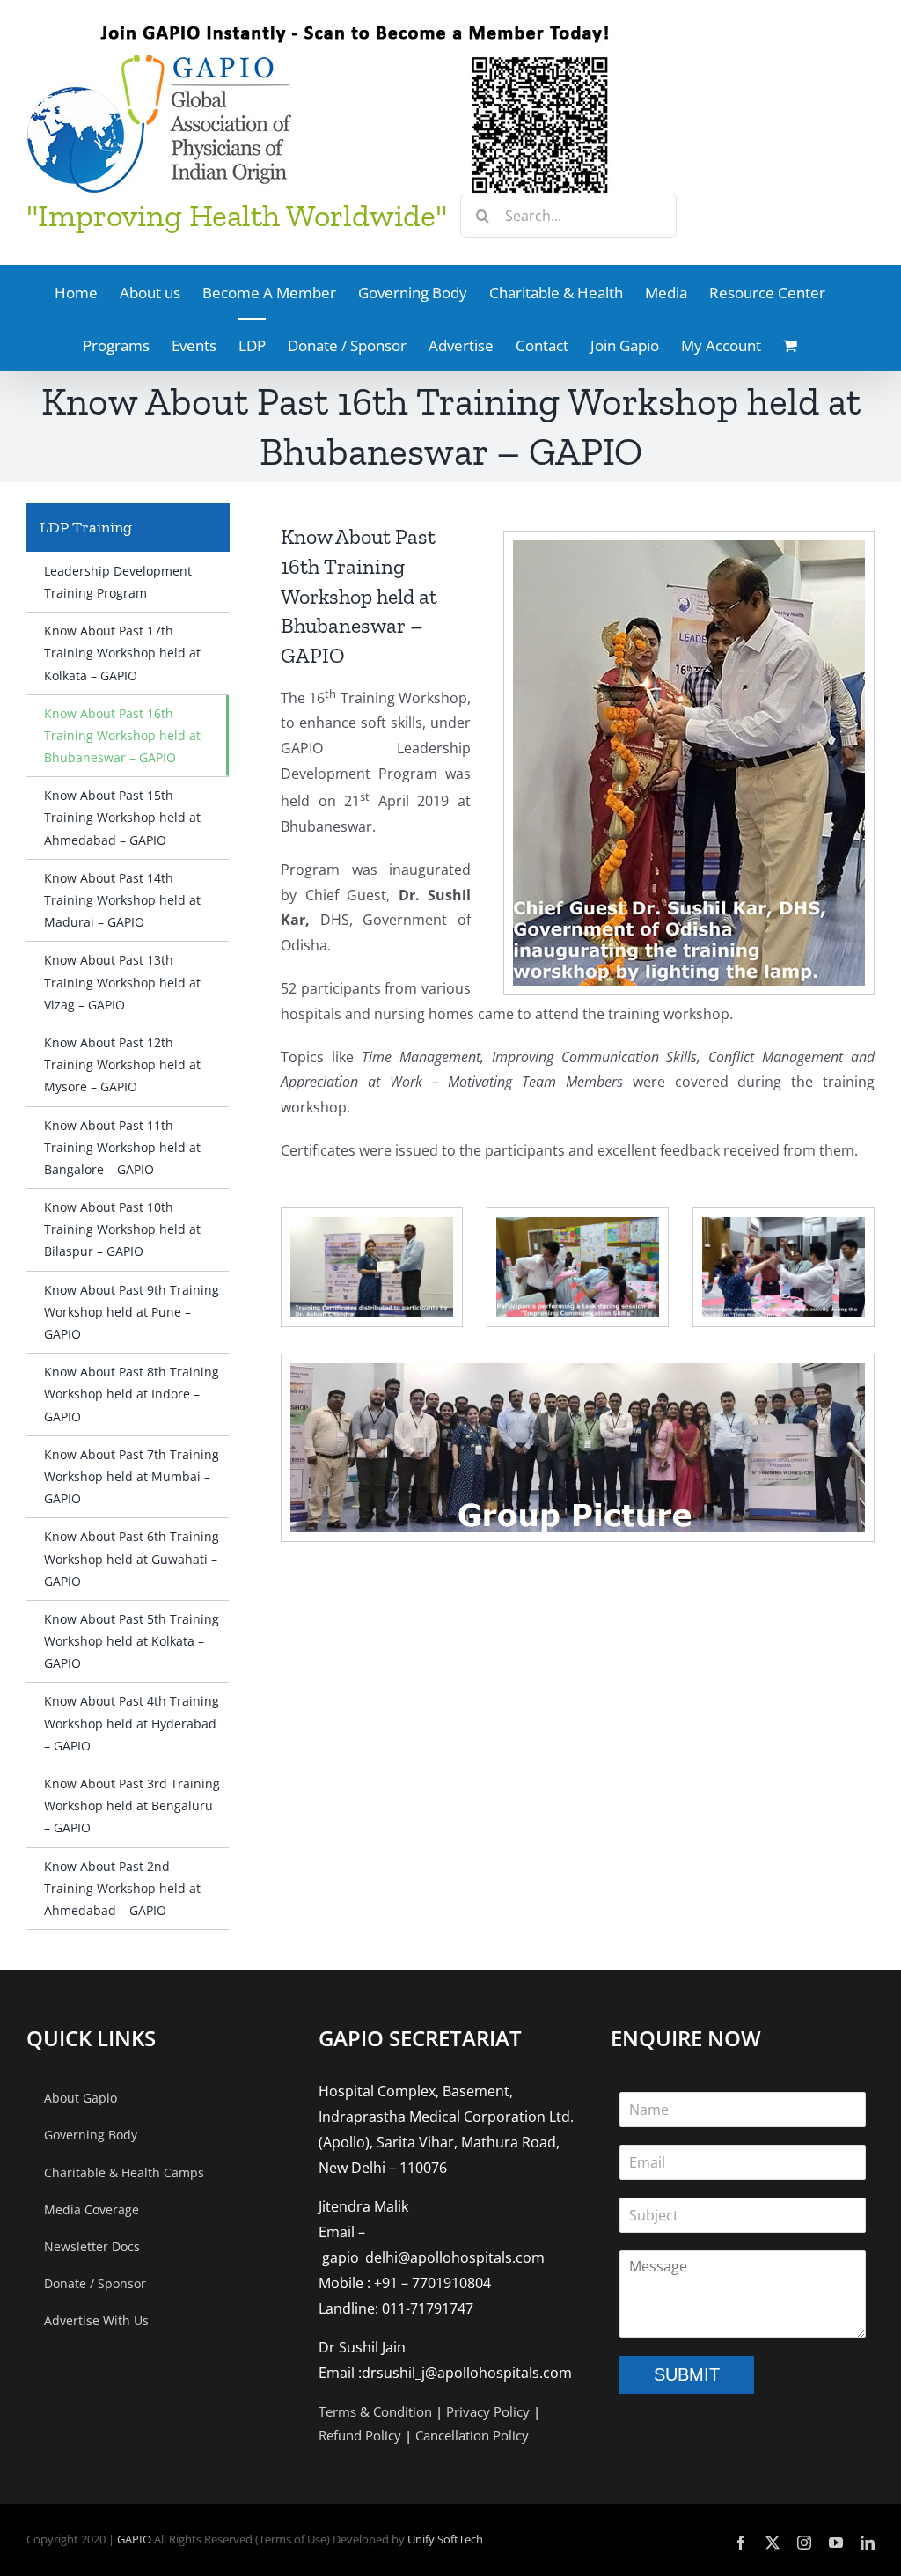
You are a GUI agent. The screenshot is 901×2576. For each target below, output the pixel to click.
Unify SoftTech (445, 2539)
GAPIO (134, 2539)
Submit (687, 2374)
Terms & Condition (375, 2411)
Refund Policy (360, 2435)
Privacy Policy (488, 2411)
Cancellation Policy (472, 2435)
